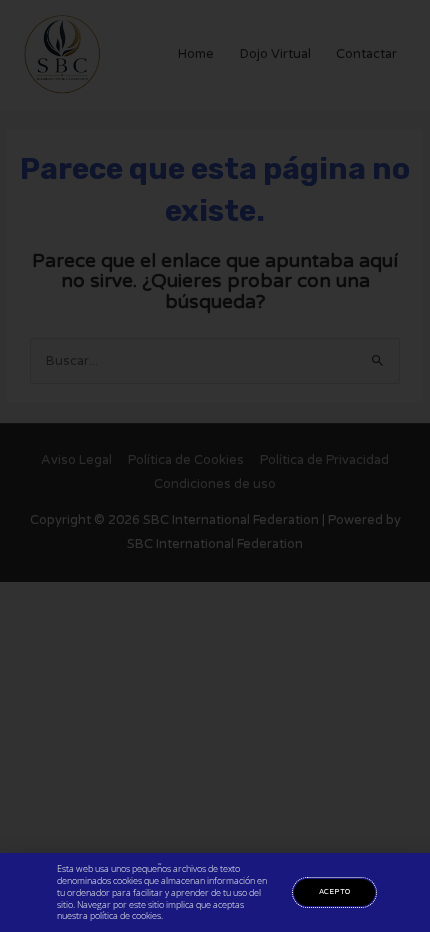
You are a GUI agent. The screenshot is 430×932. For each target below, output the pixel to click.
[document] (215, 466)
